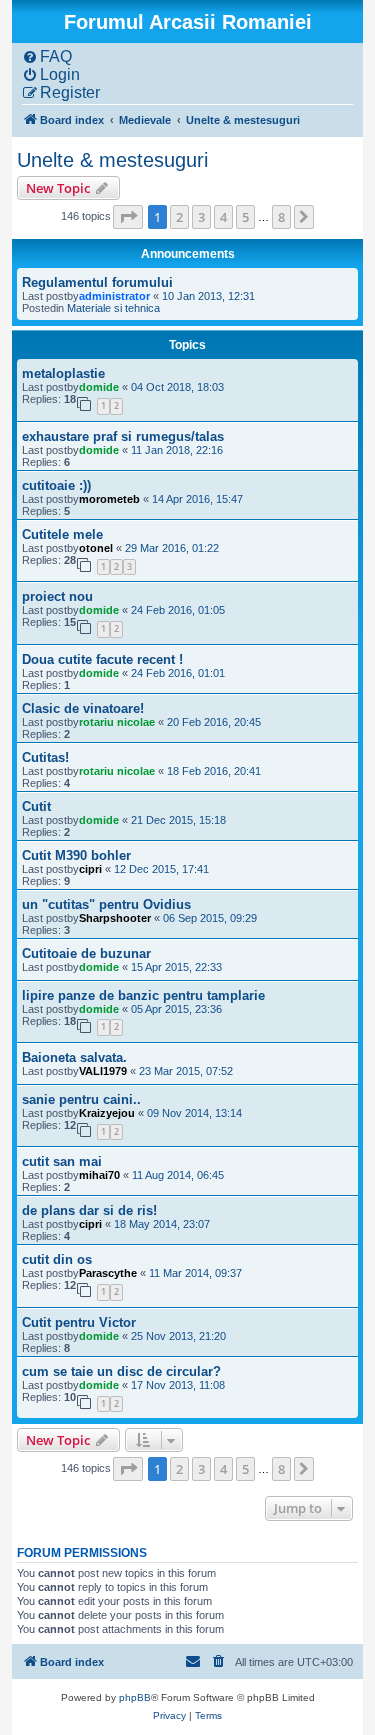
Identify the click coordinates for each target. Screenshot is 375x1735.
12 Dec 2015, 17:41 (161, 869)
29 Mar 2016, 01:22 (172, 548)
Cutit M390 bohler (76, 855)
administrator (114, 296)
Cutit (36, 806)
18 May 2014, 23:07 (162, 1224)
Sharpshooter (115, 918)
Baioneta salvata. (74, 1057)
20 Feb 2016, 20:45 (214, 722)
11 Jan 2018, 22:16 (177, 450)
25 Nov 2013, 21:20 (178, 1336)
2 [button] (179, 217)
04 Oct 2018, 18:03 (177, 387)
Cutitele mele (62, 534)
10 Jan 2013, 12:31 (208, 296)
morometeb (109, 499)
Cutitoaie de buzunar (86, 953)
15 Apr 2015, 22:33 (176, 967)
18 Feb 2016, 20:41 (214, 771)
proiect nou (57, 596)
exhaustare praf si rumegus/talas (123, 436)
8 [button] (281, 217)
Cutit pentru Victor (79, 1322)
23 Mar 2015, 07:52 (186, 1071)
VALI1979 (103, 1071)
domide (99, 387)
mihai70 (99, 1175)
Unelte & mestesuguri (112, 160)
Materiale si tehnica (113, 308)
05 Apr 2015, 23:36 (176, 1009)
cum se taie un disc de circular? (121, 1371)
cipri (90, 869)
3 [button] (201, 217)
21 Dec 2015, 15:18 (178, 820)
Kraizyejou (107, 1113)
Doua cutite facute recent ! (102, 659)
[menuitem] (47, 57)
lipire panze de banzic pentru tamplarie (143, 995)
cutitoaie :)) (56, 485)
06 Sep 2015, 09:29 (210, 918)
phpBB (135, 1697)
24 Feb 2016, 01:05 (178, 610)
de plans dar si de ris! (89, 1210)
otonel (96, 548)
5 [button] (245, 217)
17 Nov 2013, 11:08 (178, 1385)
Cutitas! (45, 757)
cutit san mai (62, 1161)
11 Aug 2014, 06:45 (178, 1175)
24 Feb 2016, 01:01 (178, 673)
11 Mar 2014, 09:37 (195, 1273)
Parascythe (108, 1273)
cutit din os (57, 1259)
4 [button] (223, 217)
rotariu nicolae (117, 722)
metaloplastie (63, 373)
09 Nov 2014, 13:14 (194, 1113)
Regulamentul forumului (97, 282)
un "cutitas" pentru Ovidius (106, 904)
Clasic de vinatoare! (83, 708)
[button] (128, 217)
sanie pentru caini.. (81, 1099)
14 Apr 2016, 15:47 (197, 499)
